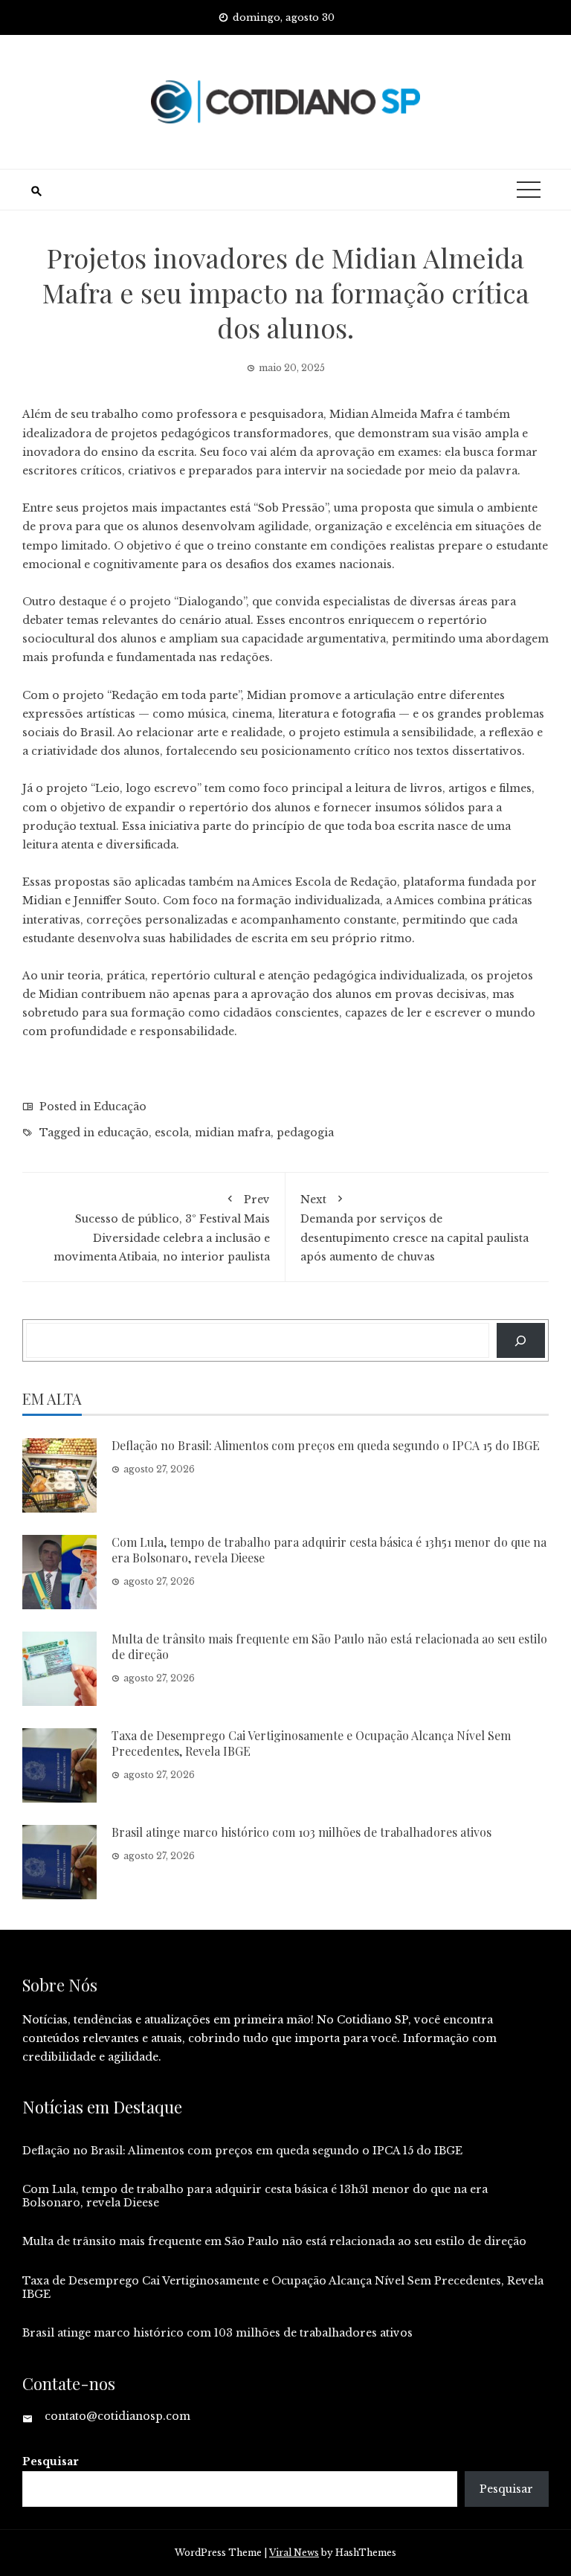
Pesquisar (51, 2461)
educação (123, 1133)
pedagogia (305, 1133)
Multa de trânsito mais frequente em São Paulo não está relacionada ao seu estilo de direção (329, 1646)
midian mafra (233, 1133)
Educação (120, 1107)
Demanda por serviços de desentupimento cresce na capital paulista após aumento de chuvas (414, 1228)
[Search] (521, 1340)
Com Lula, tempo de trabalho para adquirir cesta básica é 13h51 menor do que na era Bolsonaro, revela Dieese (329, 1550)
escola (172, 1133)
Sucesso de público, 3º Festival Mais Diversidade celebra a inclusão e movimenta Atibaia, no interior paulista (162, 1228)
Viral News (294, 2553)
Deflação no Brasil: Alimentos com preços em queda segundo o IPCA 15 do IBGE (326, 1445)
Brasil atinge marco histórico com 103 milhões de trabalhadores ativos (301, 1832)
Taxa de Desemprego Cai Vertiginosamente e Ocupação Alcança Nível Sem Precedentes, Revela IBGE (311, 1743)
